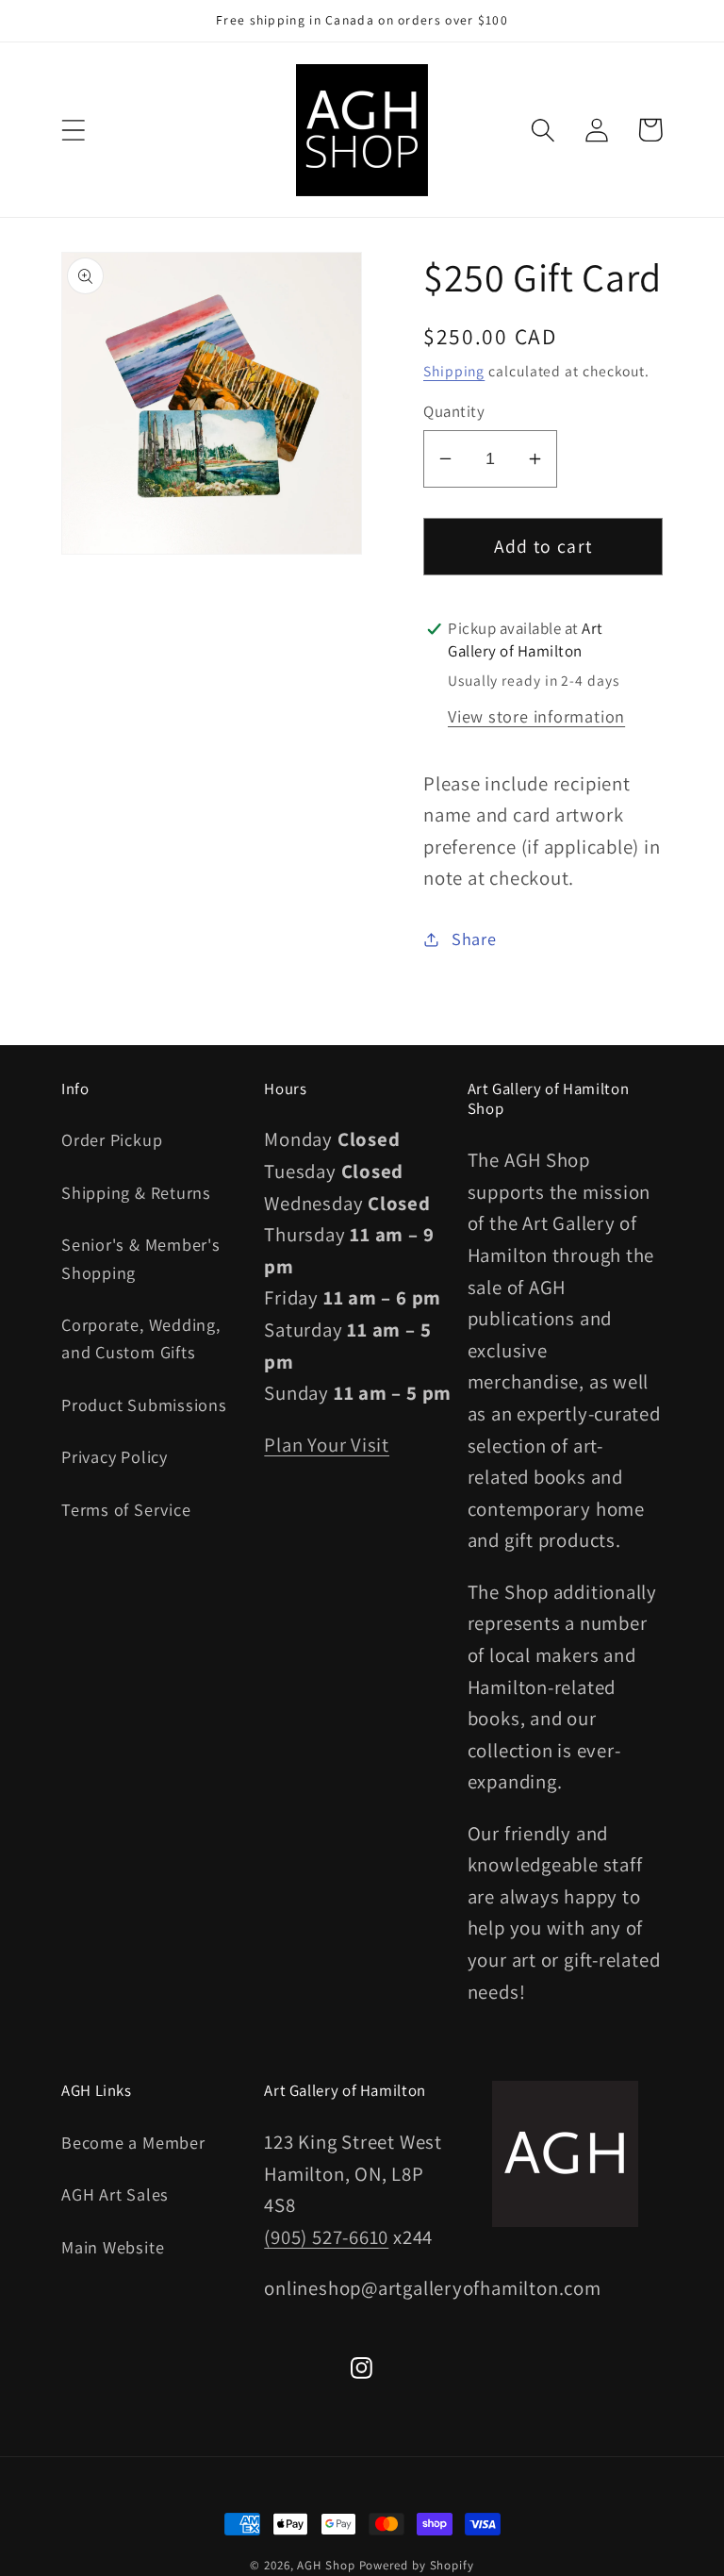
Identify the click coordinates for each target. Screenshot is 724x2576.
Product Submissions (144, 1404)
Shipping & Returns (136, 1192)
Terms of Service (126, 1509)
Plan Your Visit (327, 1445)
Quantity (454, 411)
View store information (536, 716)
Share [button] (474, 939)
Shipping (454, 371)
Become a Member (133, 2142)
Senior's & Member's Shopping (141, 1258)
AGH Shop (326, 2565)
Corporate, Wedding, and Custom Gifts (141, 1338)
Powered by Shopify (417, 2565)
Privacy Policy (115, 1456)
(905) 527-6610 (326, 2237)
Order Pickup (112, 1139)
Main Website (113, 2247)
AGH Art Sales (115, 2194)
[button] (73, 130)
